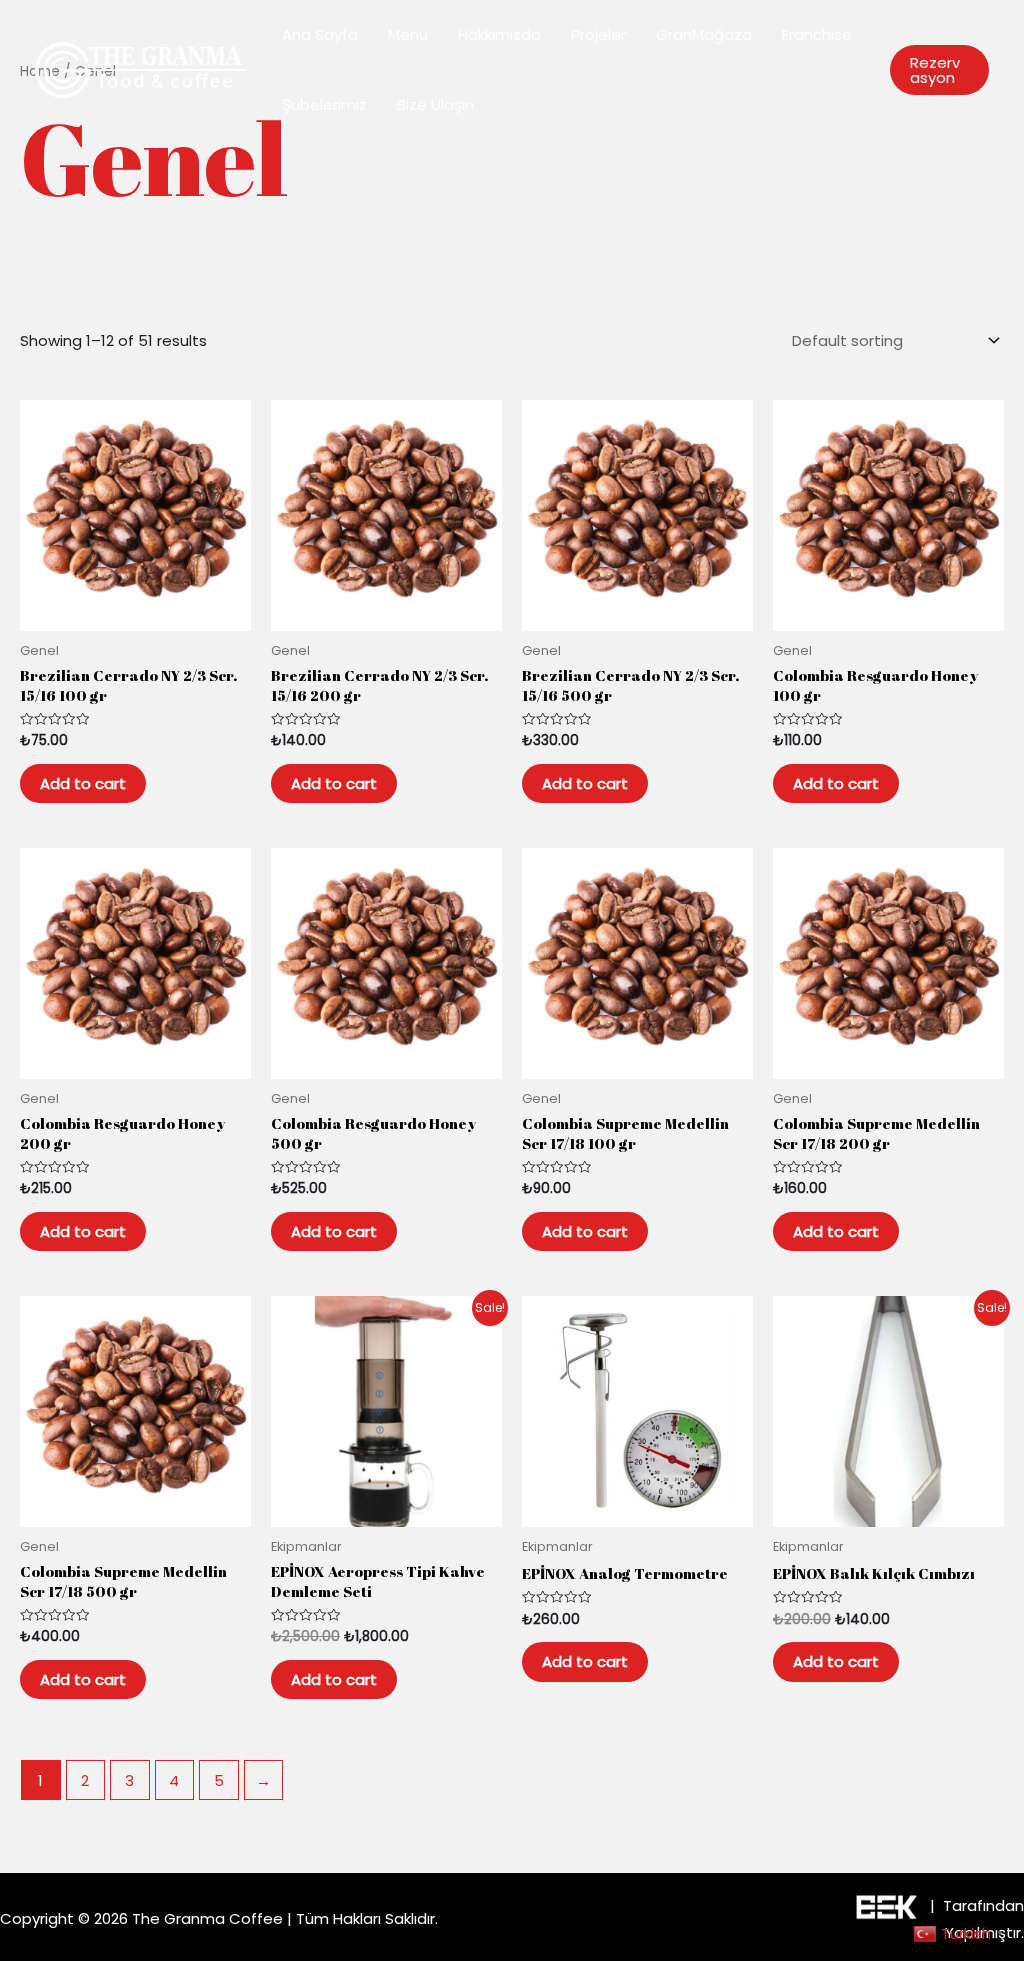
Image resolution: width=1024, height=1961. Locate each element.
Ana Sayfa (320, 34)
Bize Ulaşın (435, 104)
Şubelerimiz (324, 104)
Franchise (817, 34)
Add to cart (83, 783)
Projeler (598, 34)
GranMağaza (704, 34)
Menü (408, 34)
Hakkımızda (499, 34)
